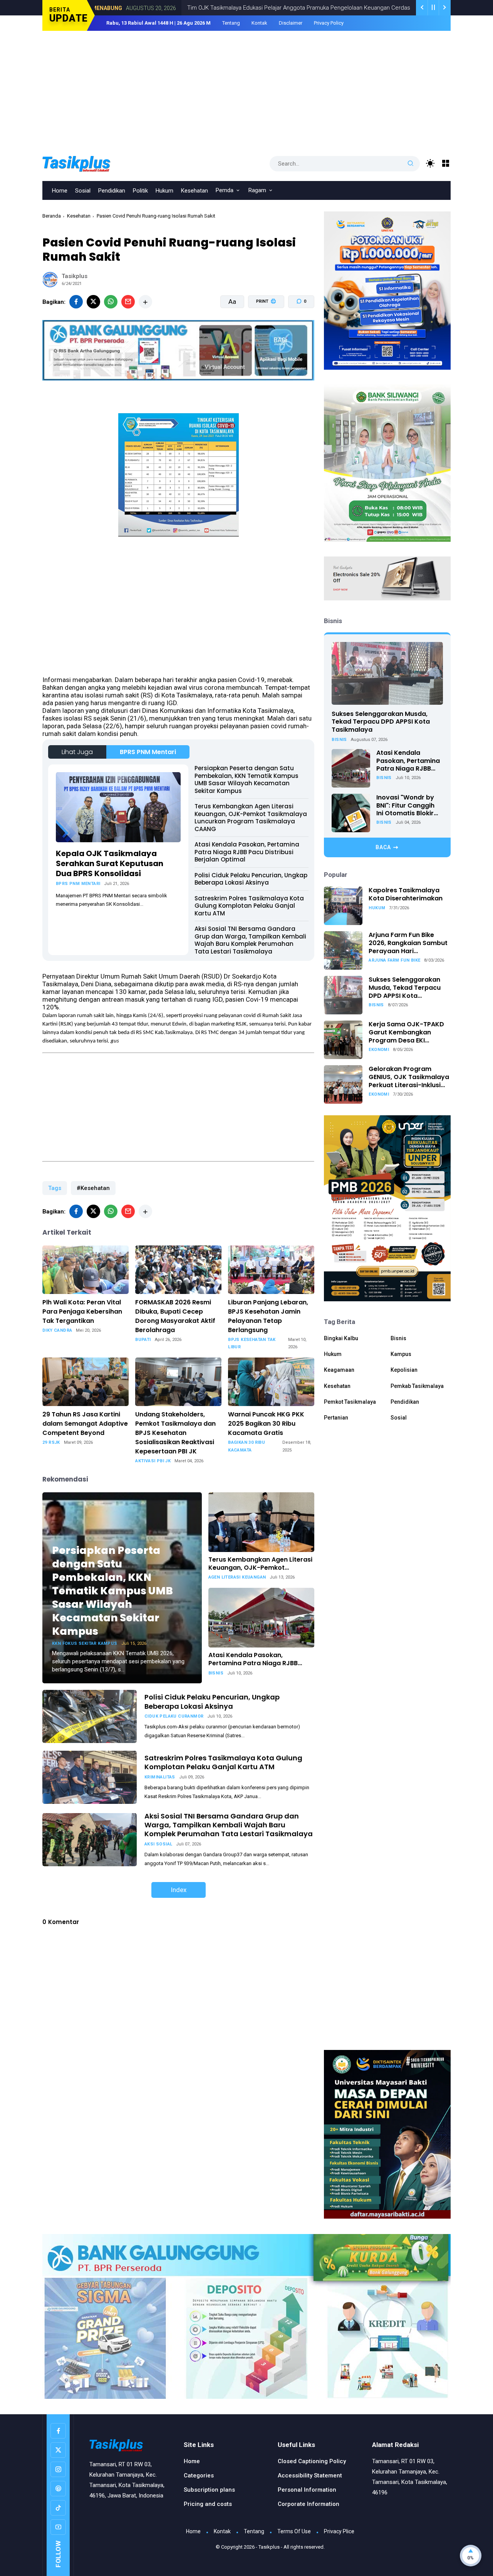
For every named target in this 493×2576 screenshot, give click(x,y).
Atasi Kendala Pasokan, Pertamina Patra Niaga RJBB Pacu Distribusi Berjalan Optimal (247, 852)
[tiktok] (58, 2508)
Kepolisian (404, 1370)
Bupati (143, 1340)
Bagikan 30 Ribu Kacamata (246, 1446)
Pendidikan (112, 191)
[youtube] (58, 2527)
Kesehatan (195, 191)
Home (60, 191)
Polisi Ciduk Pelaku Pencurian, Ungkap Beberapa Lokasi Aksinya (251, 879)
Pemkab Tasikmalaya (417, 1386)
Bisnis (216, 1673)
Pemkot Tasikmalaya (350, 1402)
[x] (93, 302)
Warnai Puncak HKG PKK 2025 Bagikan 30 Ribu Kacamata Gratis (266, 1424)
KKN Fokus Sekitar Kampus (85, 1643)
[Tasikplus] (92, 163)
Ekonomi (364, 8)
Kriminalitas (160, 1777)
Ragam (257, 190)
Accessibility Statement (310, 2475)
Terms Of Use (294, 2531)
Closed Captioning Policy (312, 2461)
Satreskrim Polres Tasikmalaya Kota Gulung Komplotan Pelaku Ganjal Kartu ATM (249, 906)
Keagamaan (339, 1370)
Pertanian (336, 1418)
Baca (383, 847)
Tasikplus (269, 2547)
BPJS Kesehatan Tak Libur (252, 1343)
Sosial (83, 191)
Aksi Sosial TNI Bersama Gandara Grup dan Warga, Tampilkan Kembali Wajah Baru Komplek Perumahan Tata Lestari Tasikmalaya (250, 940)
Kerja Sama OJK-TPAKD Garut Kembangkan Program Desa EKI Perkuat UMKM (406, 1032)
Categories (199, 2475)
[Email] (128, 302)
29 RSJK (51, 1442)
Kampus (401, 1354)
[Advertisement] (246, 89)
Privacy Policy (329, 23)
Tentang (231, 23)
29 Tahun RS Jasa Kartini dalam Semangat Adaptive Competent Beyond (85, 1424)
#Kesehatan (93, 1188)
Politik (140, 191)
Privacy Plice (339, 2531)
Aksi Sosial (158, 1844)
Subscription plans (209, 2490)
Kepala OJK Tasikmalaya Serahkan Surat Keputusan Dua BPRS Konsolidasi (110, 863)
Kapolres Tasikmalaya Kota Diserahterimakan (406, 895)
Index (179, 1890)
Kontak (259, 23)
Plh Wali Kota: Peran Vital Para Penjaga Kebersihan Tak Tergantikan (82, 1311)
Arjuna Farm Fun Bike (394, 960)
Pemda (225, 190)
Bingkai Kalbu (341, 1338)
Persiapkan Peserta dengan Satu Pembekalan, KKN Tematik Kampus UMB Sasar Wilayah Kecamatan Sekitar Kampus (246, 779)
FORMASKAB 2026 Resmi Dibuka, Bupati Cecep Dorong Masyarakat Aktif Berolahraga (175, 1316)
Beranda (52, 216)
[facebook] (76, 302)
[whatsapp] (111, 302)
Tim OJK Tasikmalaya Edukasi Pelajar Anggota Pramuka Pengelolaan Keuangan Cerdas (227, 8)
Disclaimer (291, 23)
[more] (145, 302)
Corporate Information (309, 2504)
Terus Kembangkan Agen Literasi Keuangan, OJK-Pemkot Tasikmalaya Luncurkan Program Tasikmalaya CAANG (251, 818)
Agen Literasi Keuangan (237, 1577)
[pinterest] (58, 2489)
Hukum (164, 191)
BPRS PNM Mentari (148, 752)
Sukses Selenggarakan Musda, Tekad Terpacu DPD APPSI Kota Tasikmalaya (381, 722)
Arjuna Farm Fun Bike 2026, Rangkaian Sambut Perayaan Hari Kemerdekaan (408, 943)
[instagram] (58, 2469)
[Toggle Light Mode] (430, 163)
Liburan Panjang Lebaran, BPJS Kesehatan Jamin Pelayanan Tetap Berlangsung (268, 1316)
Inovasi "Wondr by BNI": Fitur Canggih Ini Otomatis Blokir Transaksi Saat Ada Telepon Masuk (407, 806)
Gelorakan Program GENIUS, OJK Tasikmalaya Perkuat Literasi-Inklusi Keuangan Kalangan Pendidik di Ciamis (409, 1077)
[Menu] (446, 163)
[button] (261, 331)
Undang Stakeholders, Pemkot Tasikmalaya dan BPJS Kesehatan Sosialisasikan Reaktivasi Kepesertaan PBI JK (175, 1433)
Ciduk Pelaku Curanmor (174, 1716)
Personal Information (307, 2490)
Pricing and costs (208, 2504)
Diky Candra (57, 1330)
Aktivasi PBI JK (153, 1461)
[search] (411, 164)
